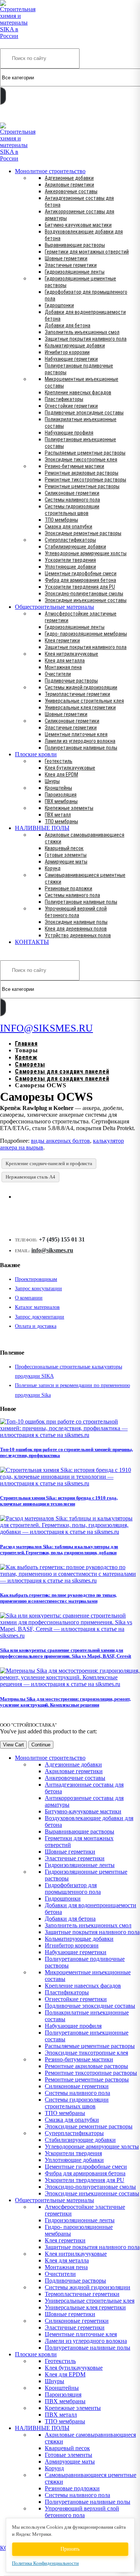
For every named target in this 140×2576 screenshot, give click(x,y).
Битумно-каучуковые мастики (78, 225)
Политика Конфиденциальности (45, 2563)
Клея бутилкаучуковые (70, 768)
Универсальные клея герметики (80, 707)
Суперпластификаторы (70, 540)
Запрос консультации (38, 1289)
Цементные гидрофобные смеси (81, 573)
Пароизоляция (61, 795)
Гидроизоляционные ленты (75, 272)
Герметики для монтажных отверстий (87, 252)
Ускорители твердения (70, 560)
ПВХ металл (58, 815)
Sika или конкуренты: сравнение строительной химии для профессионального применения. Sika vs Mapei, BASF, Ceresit (66, 1653)
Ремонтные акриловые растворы (82, 473)
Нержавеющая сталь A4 (30, 1177)
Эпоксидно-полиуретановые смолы (84, 594)
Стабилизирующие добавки (75, 547)
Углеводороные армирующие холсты (86, 553)
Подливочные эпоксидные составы (84, 413)
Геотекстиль (59, 761)
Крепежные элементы (69, 808)
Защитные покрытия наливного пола (86, 339)
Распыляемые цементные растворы (85, 453)
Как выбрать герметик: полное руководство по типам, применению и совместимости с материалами (58, 1598)
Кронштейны (58, 788)
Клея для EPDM (61, 775)
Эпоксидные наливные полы (76, 922)
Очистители (58, 674)
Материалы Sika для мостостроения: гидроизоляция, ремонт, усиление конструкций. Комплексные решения (65, 1702)
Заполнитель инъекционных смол (82, 332)
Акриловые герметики (69, 185)
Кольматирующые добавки (75, 346)
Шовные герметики (66, 258)
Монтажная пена (63, 667)
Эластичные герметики (71, 265)
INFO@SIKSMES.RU (29, 117)
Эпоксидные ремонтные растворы (83, 533)
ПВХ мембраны (61, 801)
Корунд (53, 868)
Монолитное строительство (50, 171)
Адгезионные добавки (69, 178)
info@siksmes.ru (52, 1250)
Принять (70, 2549)
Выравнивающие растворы (75, 245)
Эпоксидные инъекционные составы (86, 600)
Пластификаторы (64, 399)
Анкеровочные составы (71, 191)
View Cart (13, 1745)
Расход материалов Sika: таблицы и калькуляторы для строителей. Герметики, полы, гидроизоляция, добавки (59, 1550)
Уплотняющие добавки (70, 567)
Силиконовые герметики (72, 493)
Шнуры (52, 781)
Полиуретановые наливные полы (81, 748)
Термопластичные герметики (77, 694)
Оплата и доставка (36, 1326)
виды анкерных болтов (60, 1141)
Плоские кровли (36, 754)
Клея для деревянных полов (76, 929)
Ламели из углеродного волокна (80, 741)
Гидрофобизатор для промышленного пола (73, 1888)
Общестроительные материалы (55, 607)
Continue (41, 1745)
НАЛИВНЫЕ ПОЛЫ (42, 828)
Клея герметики (62, 640)
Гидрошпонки (59, 305)
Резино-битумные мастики (74, 466)
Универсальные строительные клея (84, 701)
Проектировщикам (36, 1279)
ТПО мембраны (61, 520)
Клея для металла (65, 661)
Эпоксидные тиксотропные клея (81, 459)
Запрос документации (40, 1317)
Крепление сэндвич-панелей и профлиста (49, 1163)
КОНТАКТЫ (32, 942)
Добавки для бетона (68, 325)
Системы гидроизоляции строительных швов (77, 2103)
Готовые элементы (66, 855)
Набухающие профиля (69, 433)
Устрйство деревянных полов (78, 935)
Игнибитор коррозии (67, 352)
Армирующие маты (66, 862)
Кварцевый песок (64, 848)
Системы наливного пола (72, 500)
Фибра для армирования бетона (80, 580)
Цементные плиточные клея (76, 734)
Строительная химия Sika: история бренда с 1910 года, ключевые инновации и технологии (59, 1501)
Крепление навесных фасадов (78, 392)
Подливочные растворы (71, 681)
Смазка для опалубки (69, 527)
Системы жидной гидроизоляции (81, 687)
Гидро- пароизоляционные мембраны (86, 634)
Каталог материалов (37, 1307)
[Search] (3, 96)
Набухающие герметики (71, 359)
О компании (29, 1298)
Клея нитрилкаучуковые (71, 654)
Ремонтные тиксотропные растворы (85, 480)
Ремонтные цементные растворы (82, 486)
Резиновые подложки (69, 888)
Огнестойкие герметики (71, 406)
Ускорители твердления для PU (80, 587)
